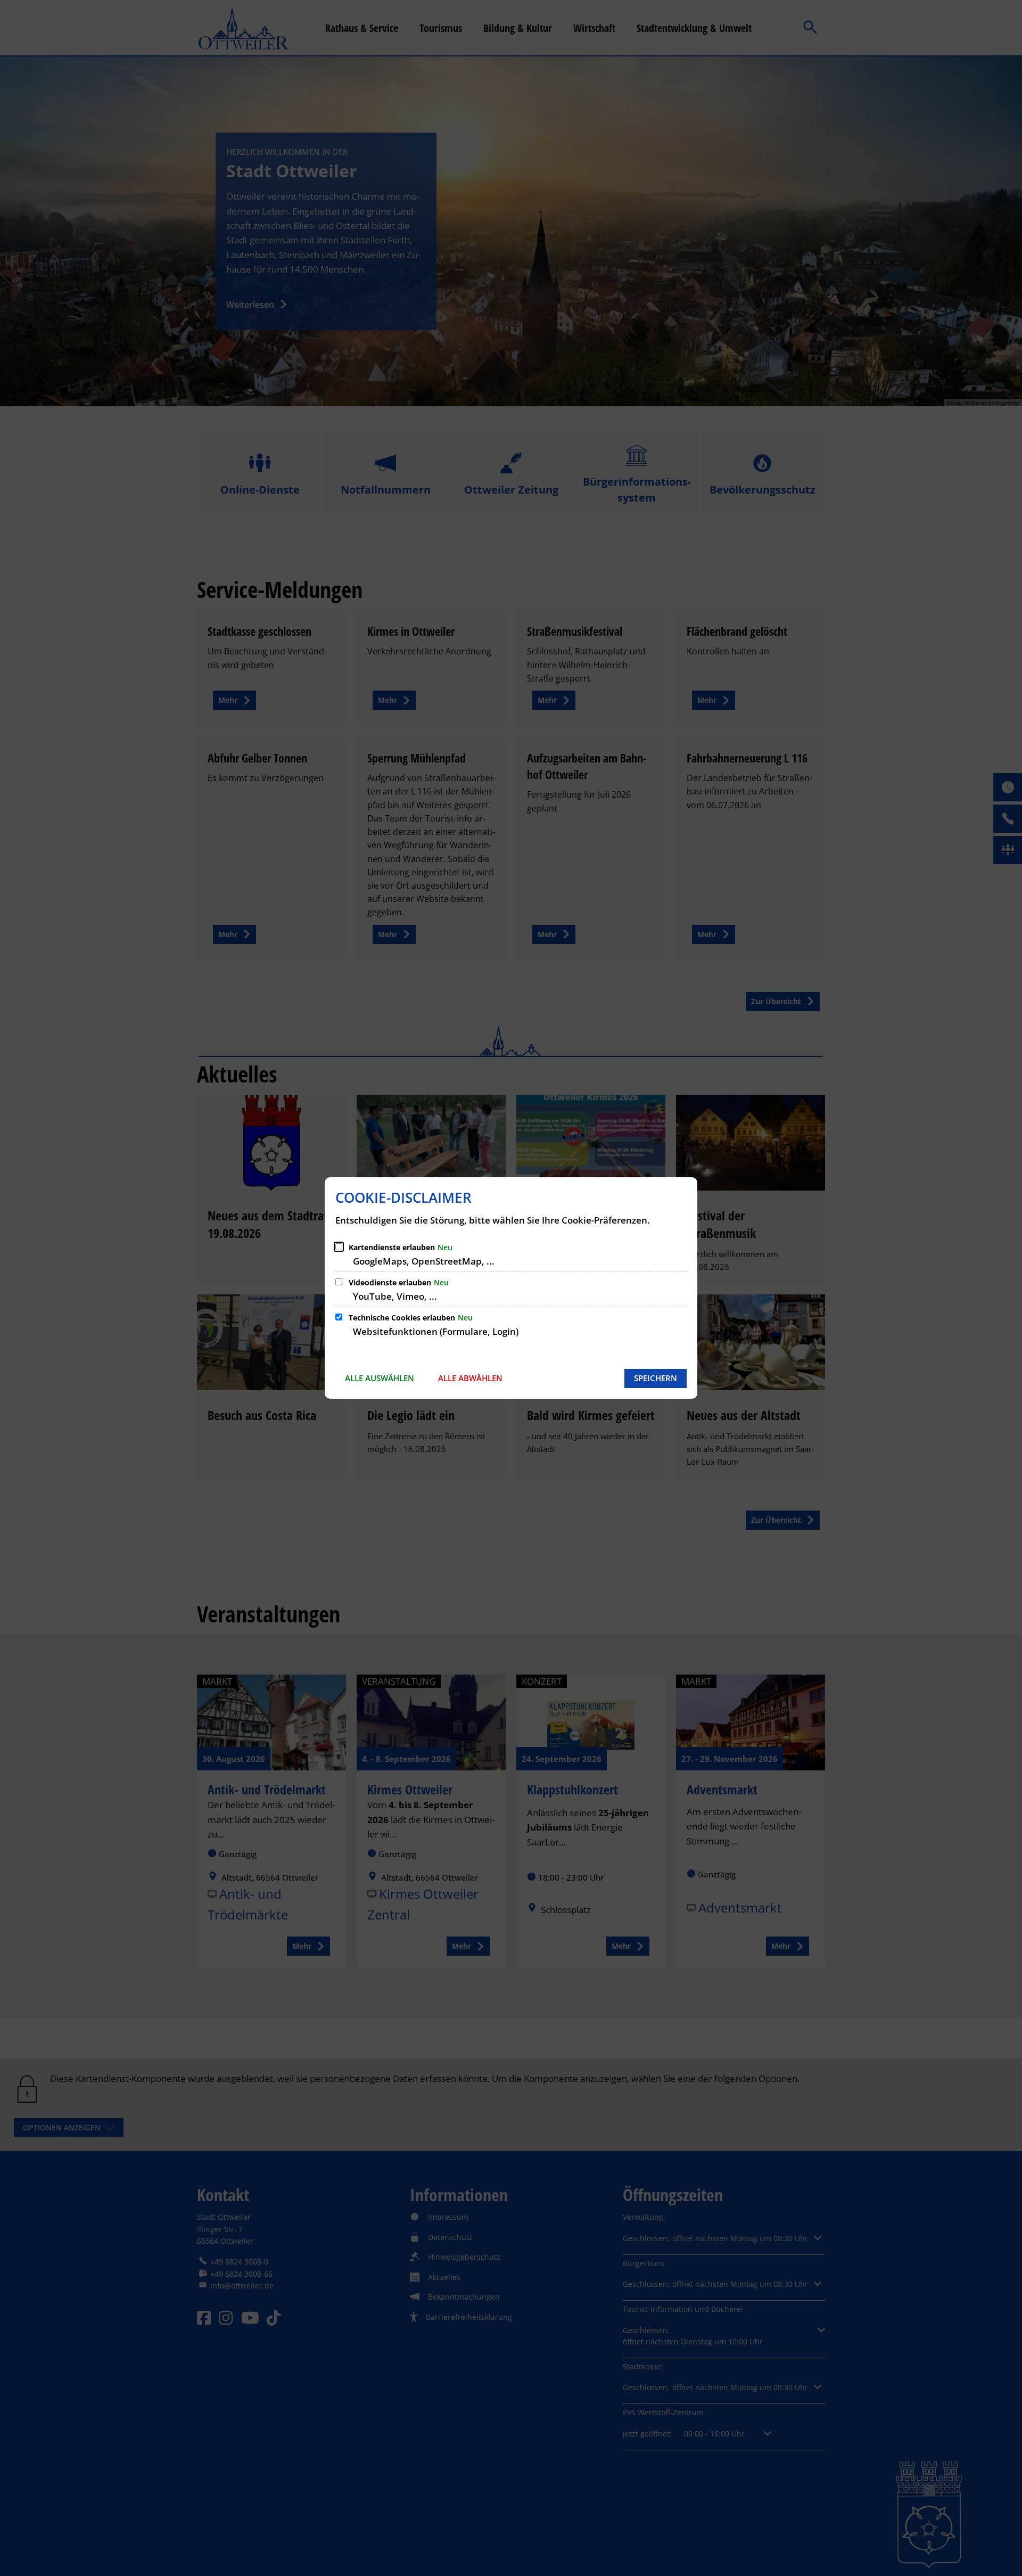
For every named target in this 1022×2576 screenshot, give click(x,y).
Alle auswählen (380, 1378)
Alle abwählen (470, 1378)
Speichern (656, 1378)
